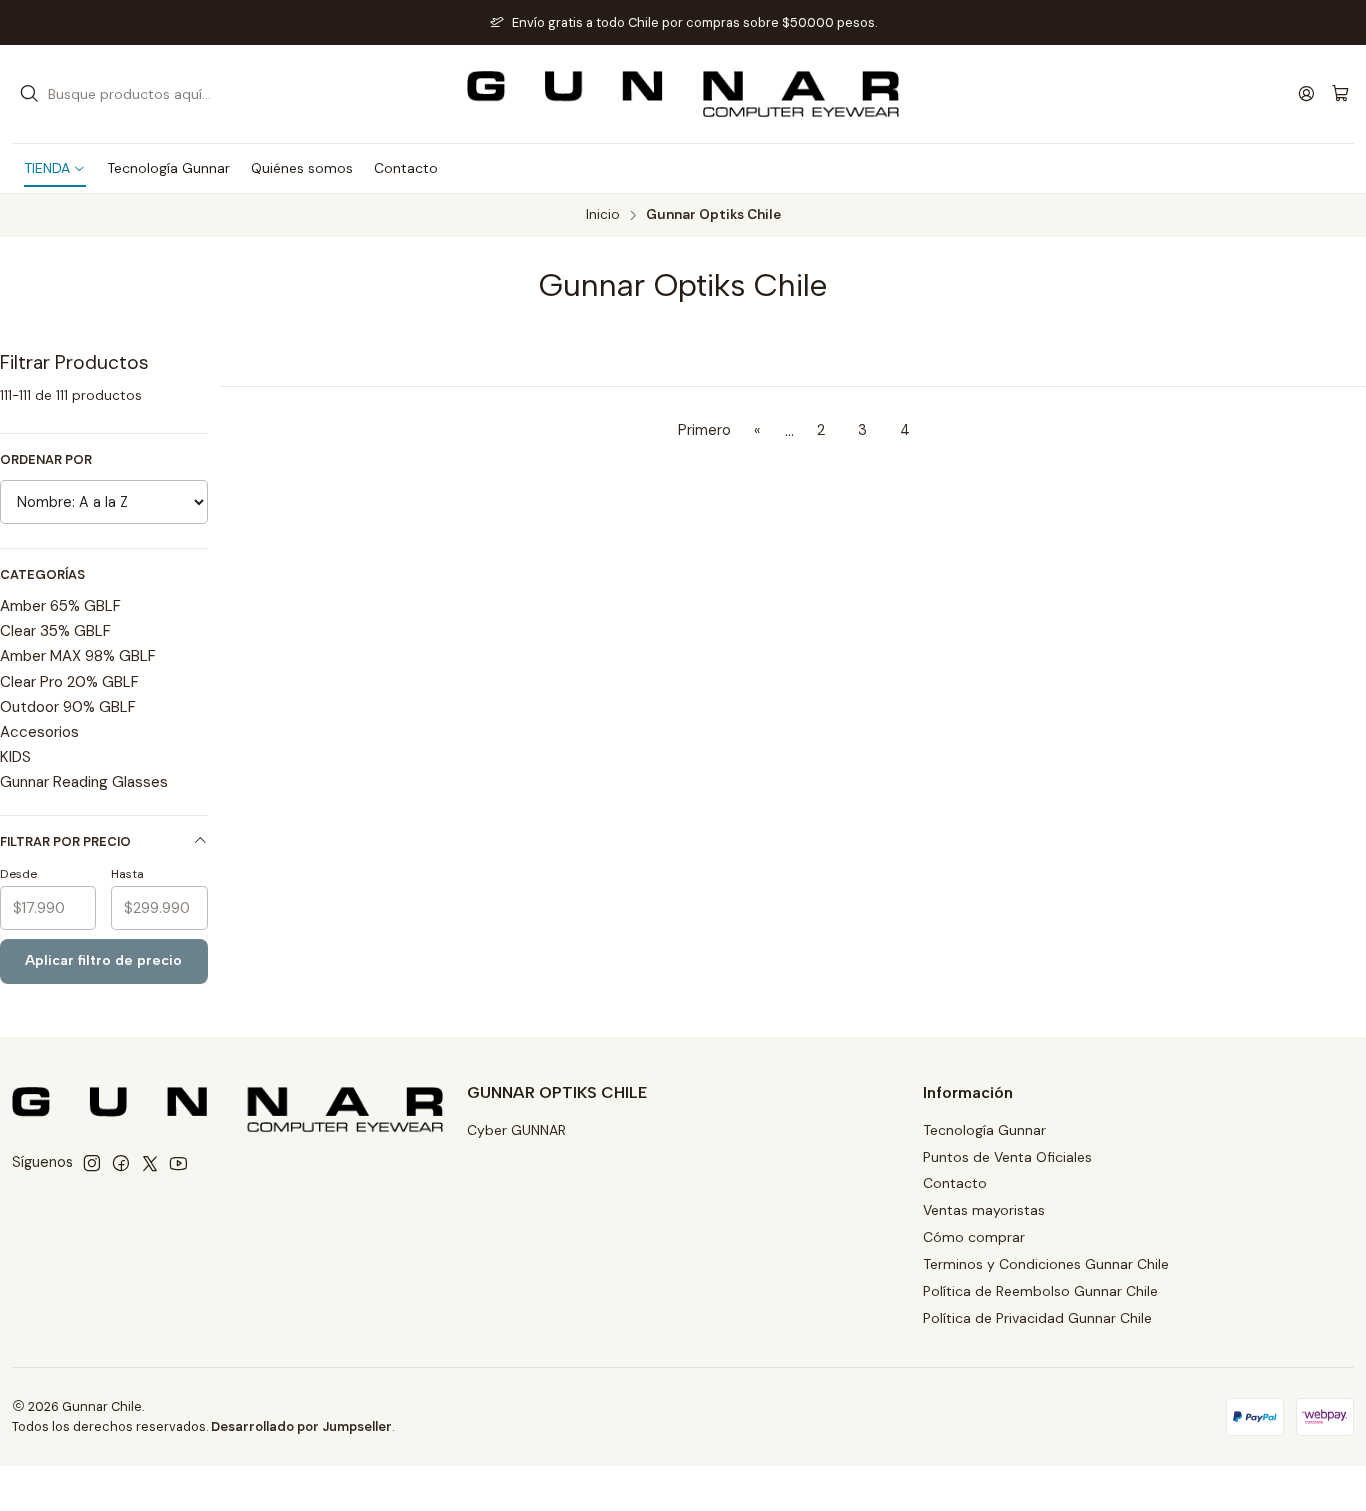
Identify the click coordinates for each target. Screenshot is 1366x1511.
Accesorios (39, 732)
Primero (704, 430)
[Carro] (1340, 94)
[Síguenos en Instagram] (92, 1163)
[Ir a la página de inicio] (682, 94)
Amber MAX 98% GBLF (78, 656)
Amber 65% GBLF (60, 606)
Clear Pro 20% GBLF (69, 682)
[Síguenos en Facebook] (121, 1163)
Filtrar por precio (65, 841)
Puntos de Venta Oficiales (1007, 1157)
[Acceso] (1306, 93)
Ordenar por (46, 460)
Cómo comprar (974, 1237)
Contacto (955, 1183)
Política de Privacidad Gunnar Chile (1037, 1318)
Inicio (603, 215)
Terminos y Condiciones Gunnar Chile (1046, 1264)
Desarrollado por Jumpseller (301, 1426)
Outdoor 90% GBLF (68, 707)
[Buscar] (29, 94)
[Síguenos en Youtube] (178, 1163)
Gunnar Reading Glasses (84, 782)
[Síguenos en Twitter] (150, 1163)
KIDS (15, 757)
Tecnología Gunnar (984, 1130)
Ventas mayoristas (984, 1210)
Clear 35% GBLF (55, 631)
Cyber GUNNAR (516, 1130)
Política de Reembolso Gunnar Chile (1040, 1291)
